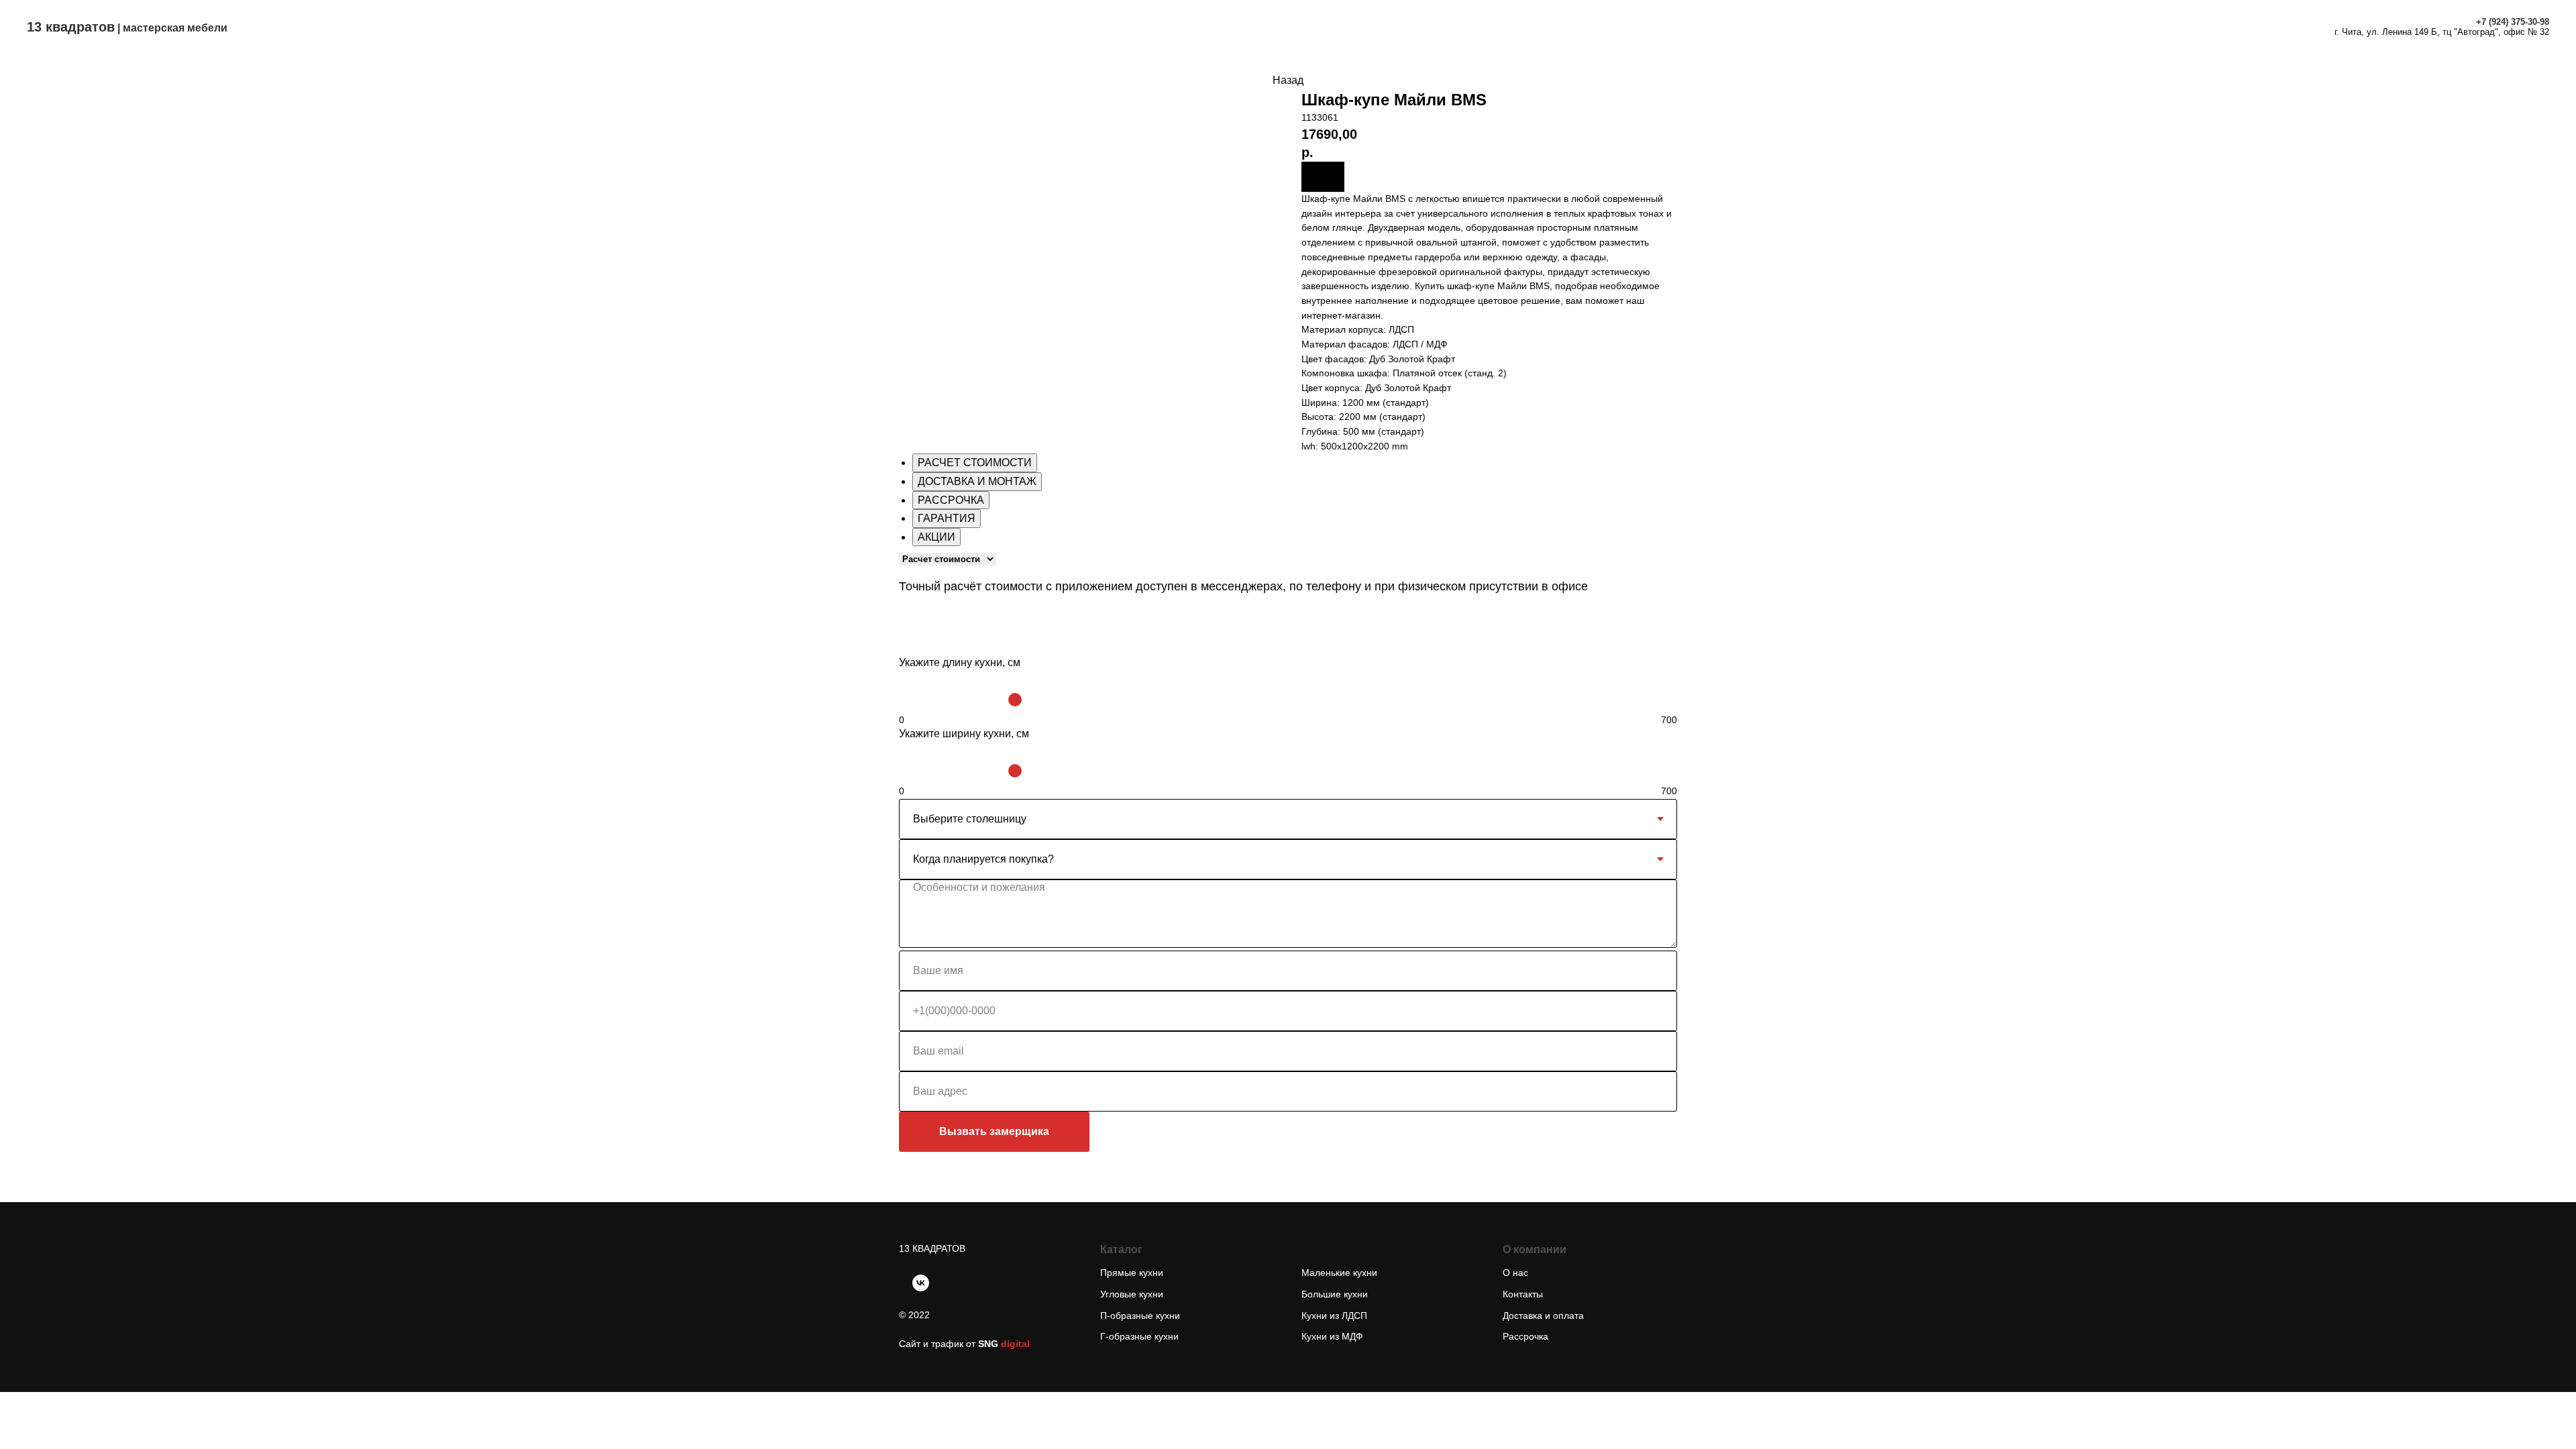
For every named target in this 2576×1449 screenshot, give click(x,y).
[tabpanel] (1288, 581)
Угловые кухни (1132, 1294)
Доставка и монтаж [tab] (977, 481)
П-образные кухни (1140, 1316)
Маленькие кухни (1339, 1273)
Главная (1025, 26)
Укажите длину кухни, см (960, 662)
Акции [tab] (936, 537)
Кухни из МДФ (1332, 1336)
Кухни (1083, 26)
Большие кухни (1335, 1294)
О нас (1472, 26)
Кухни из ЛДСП (1334, 1316)
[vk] (921, 1283)
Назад (1288, 80)
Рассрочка (1409, 26)
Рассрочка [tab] (951, 500)
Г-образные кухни (1139, 1336)
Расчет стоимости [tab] (975, 463)
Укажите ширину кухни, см (964, 734)
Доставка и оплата (1258, 26)
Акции (1344, 26)
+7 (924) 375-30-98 (2513, 22)
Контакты (1533, 26)
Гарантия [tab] (947, 518)
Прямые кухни (1132, 1273)
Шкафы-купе (1154, 26)
